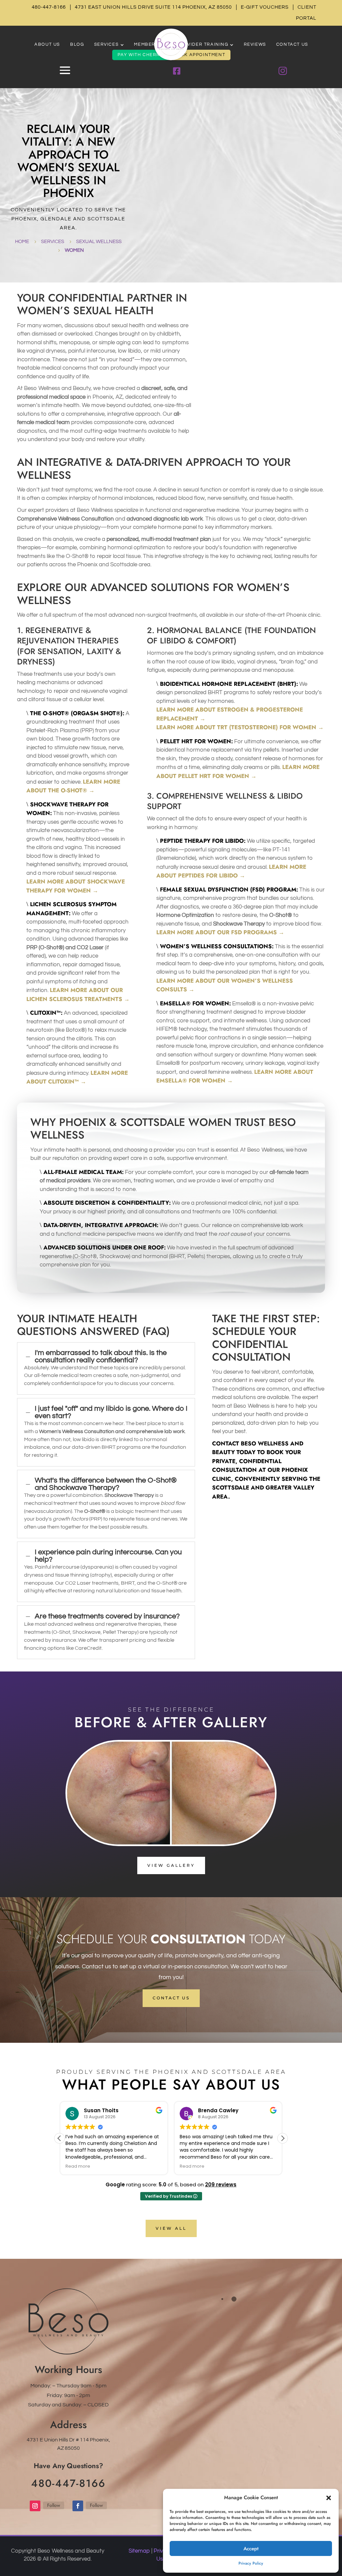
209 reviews (221, 2185)
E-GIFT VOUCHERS (265, 7)
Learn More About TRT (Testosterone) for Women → (240, 727)
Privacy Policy (251, 2563)
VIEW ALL (171, 2228)
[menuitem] (47, 45)
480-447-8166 (49, 7)
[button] (329, 2498)
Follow (54, 2505)
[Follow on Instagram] (35, 2506)
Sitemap (139, 2551)
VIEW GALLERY (171, 1865)
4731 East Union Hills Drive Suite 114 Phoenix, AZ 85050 (153, 7)
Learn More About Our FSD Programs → (220, 932)
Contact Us (171, 1998)
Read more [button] (78, 2166)
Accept (251, 2549)
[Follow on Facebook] (78, 2506)
